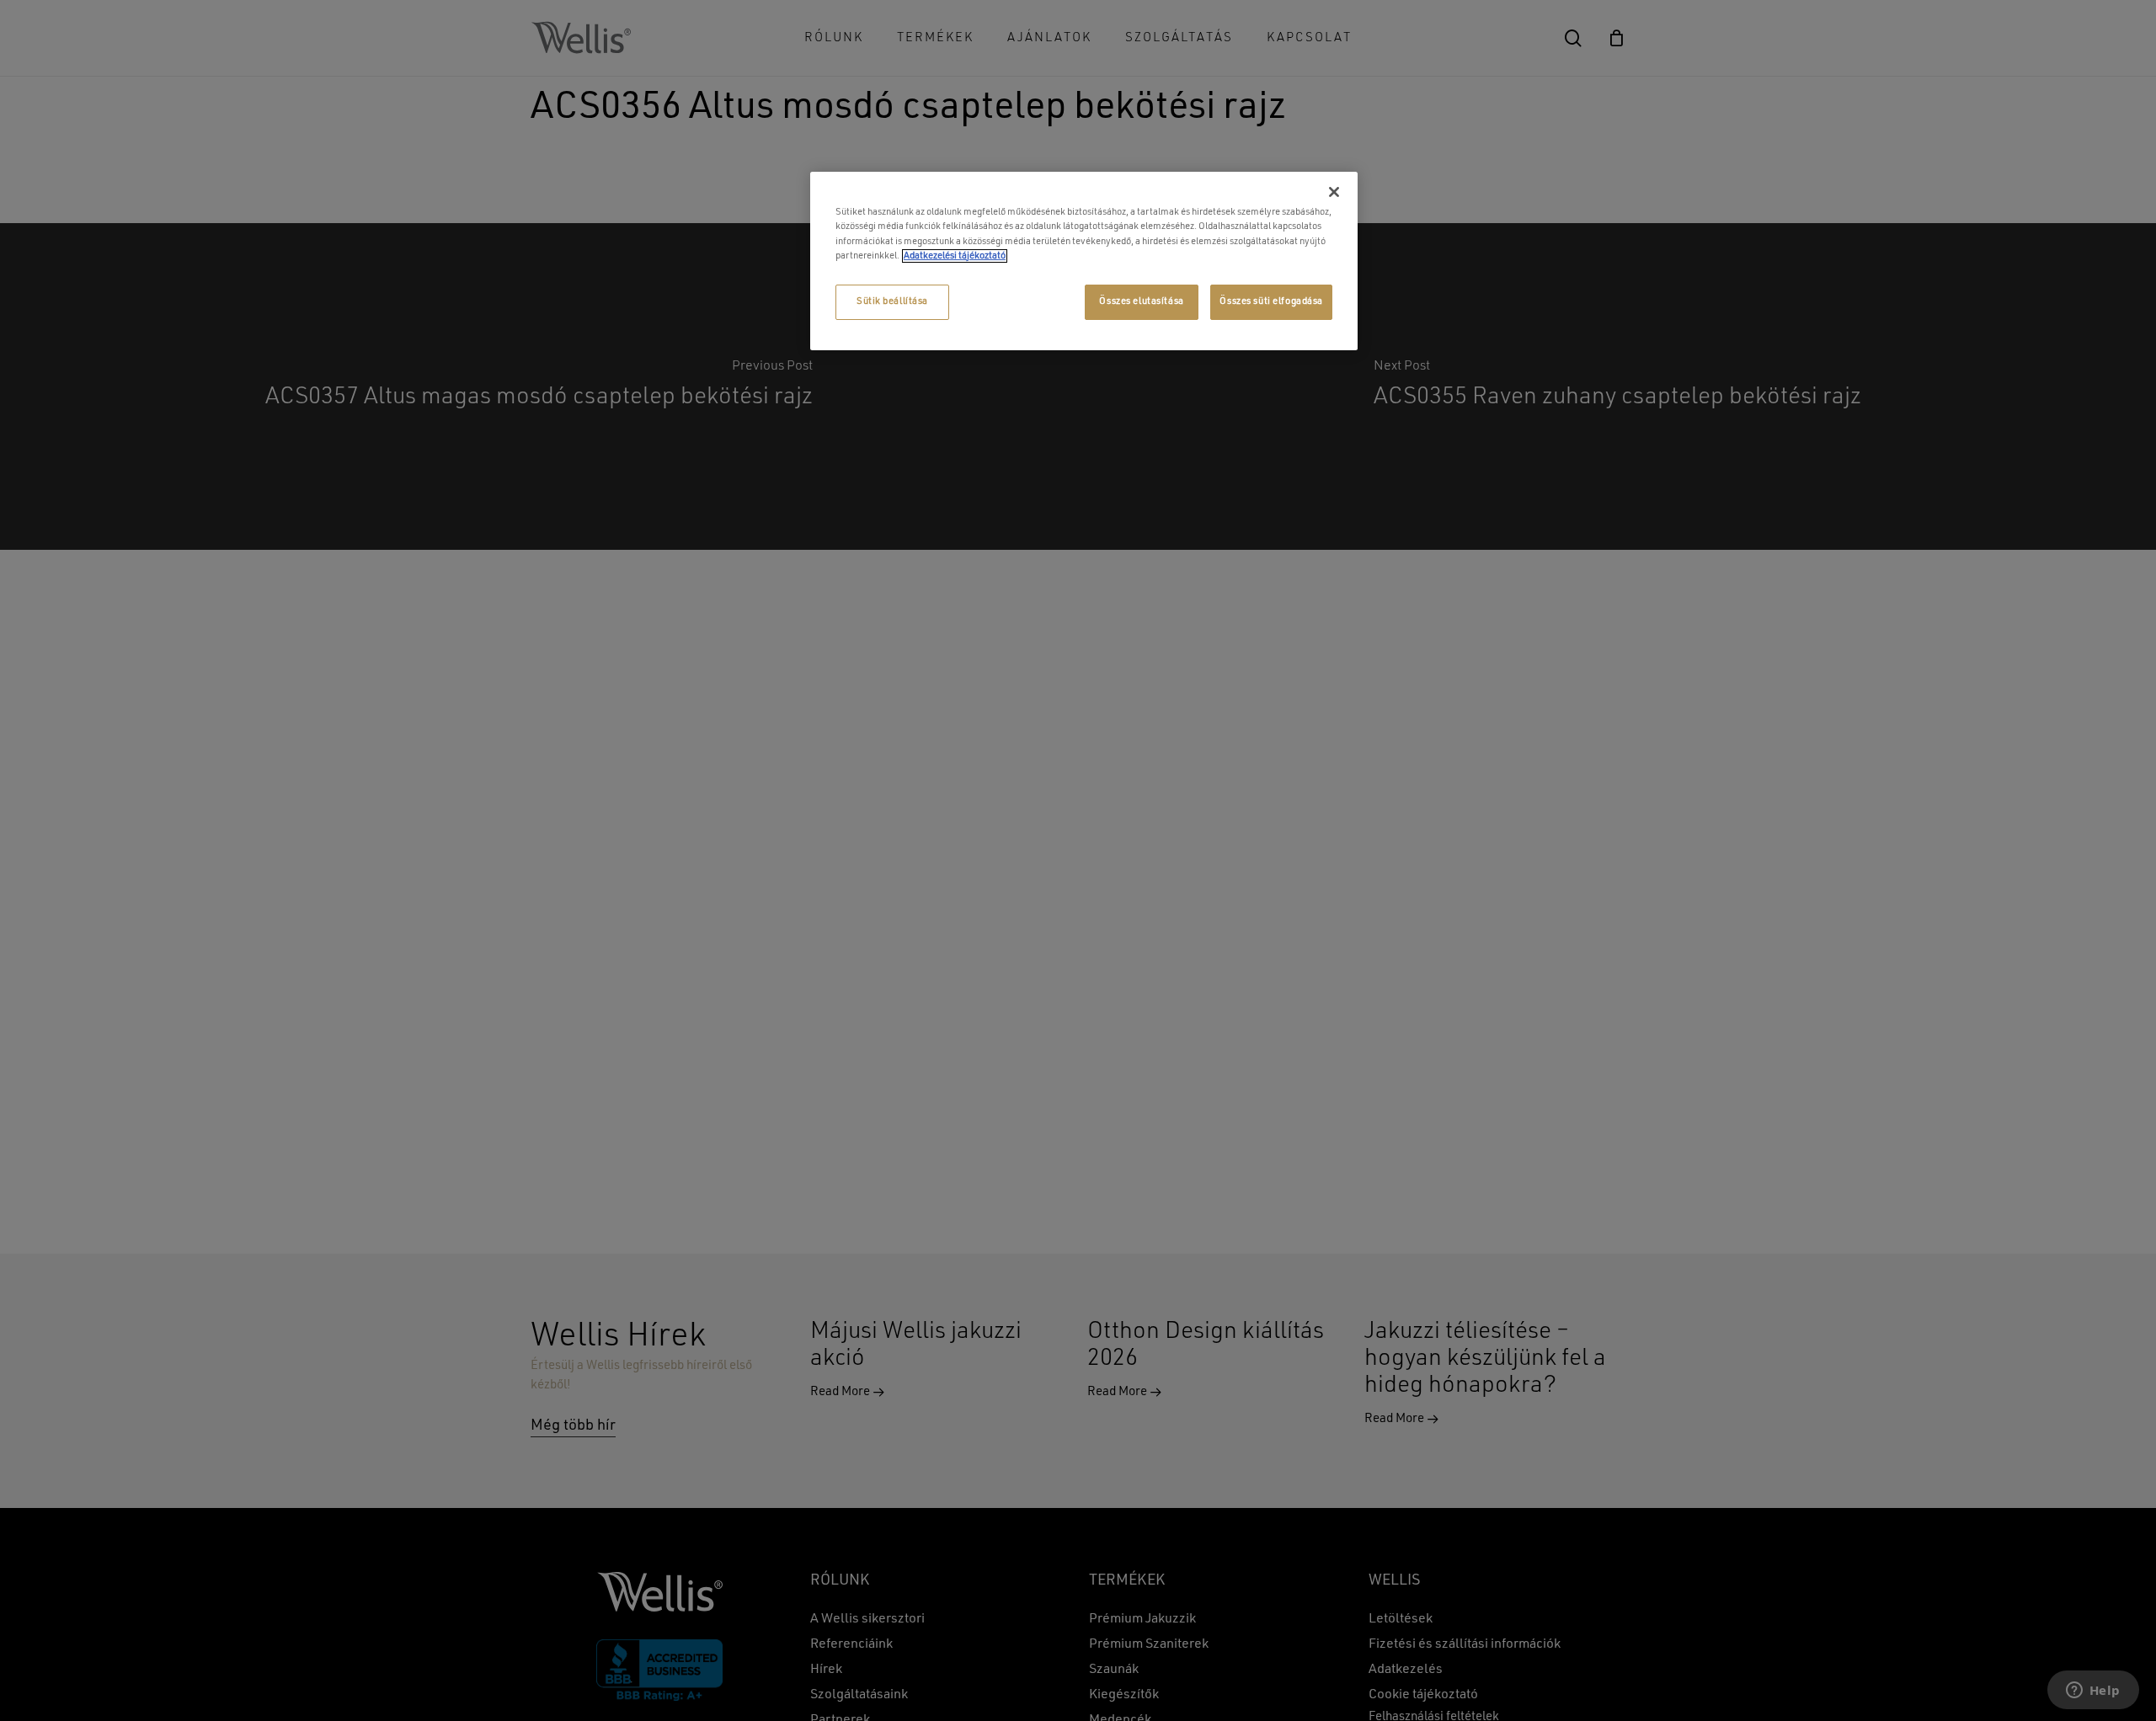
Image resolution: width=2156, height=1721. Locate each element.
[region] (1084, 261)
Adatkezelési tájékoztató (955, 256)
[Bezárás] (1334, 192)
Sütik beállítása (892, 301)
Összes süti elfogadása (1271, 301)
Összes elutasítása (1141, 301)
